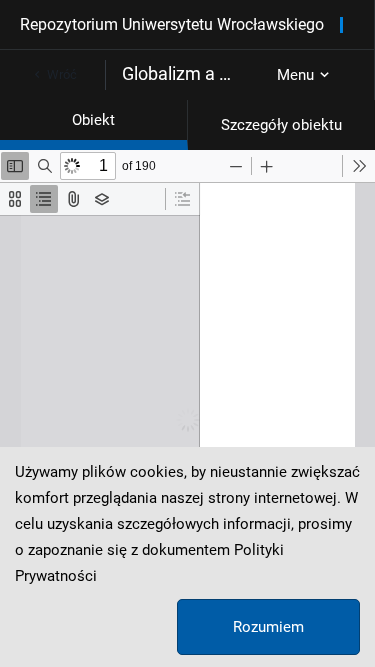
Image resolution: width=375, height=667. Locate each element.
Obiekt (93, 120)
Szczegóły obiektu (281, 125)
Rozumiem (268, 627)
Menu (295, 75)
